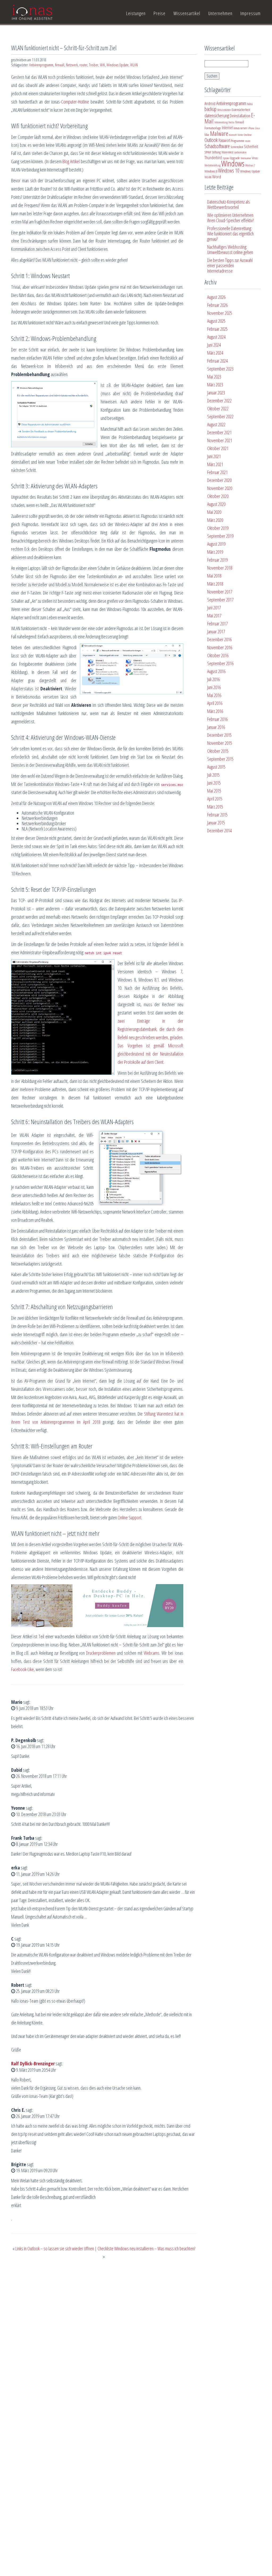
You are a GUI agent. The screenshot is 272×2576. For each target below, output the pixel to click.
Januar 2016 (216, 727)
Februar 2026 (217, 305)
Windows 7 (250, 165)
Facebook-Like (22, 1669)
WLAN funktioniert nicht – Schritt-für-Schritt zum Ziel (64, 48)
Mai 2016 (214, 695)
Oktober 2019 (218, 528)
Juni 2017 (214, 608)
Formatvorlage (213, 128)
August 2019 (216, 544)
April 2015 (215, 799)
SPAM (208, 152)
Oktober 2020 (218, 496)
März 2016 (215, 711)
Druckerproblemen (101, 1653)
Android (210, 104)
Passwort (224, 140)
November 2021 (220, 440)
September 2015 (220, 759)
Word (217, 177)
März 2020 (215, 520)
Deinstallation (240, 115)
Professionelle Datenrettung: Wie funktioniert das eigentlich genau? (230, 234)
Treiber (94, 65)
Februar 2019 (217, 560)
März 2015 (215, 807)
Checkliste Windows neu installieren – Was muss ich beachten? (146, 2248)
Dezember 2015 (219, 735)
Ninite (240, 135)
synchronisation (240, 152)
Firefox (231, 122)
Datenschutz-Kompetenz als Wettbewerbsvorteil (229, 204)
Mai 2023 (214, 377)
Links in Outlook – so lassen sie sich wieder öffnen (55, 2248)
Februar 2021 (217, 472)
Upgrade (235, 158)
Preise (160, 13)
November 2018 (220, 568)
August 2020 (216, 504)
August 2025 (216, 321)
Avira (250, 104)
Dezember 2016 (219, 639)
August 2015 (216, 767)
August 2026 (216, 297)
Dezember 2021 (219, 432)
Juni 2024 (214, 345)
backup (211, 109)
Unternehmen (220, 13)
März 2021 (215, 464)
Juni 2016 (214, 687)
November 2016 (220, 647)
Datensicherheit (241, 110)
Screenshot (237, 147)
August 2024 (216, 337)
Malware (219, 134)
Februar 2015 (217, 815)
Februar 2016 (217, 719)
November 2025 (220, 313)
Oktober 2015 (218, 751)
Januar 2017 (216, 631)
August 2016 (216, 671)
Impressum (250, 13)
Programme (238, 141)
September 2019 (220, 536)
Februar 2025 (217, 329)
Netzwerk (72, 65)
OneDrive (248, 135)
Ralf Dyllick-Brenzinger (33, 2063)
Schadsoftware (217, 146)
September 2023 (220, 369)
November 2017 (220, 592)
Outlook (211, 140)
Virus (255, 158)
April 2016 (215, 703)
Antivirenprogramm (41, 65)
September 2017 (220, 600)
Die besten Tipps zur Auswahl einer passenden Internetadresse (230, 265)
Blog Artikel (71, 161)
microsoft (233, 135)
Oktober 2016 (218, 655)
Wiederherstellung (212, 165)
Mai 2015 (214, 791)
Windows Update (118, 65)
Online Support (129, 1517)
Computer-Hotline (75, 102)
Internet (227, 128)
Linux (258, 128)
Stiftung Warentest (222, 152)
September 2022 (220, 416)
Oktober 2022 (218, 408)
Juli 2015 (213, 775)
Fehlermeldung (221, 122)
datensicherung (217, 115)
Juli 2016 (213, 679)
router (83, 65)
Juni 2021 (214, 456)
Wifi (102, 65)
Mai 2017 (214, 616)
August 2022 (216, 424)
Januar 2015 (216, 823)
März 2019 (215, 552)
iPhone (251, 128)
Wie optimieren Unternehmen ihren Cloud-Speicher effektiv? (230, 218)
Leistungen (136, 13)
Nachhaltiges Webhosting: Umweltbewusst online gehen (230, 250)
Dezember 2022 (219, 401)
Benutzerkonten (224, 110)
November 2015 (220, 743)
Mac (207, 135)
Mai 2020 (214, 512)
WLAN (134, 65)
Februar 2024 (217, 361)
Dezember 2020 (219, 480)
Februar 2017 (217, 623)
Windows (233, 164)
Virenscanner (246, 158)
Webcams (152, 1653)
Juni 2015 (214, 783)
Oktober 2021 (218, 448)
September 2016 (220, 663)
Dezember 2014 (219, 831)
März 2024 (215, 353)
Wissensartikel (187, 13)
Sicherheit (251, 147)
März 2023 (215, 385)
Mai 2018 (214, 576)
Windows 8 (211, 171)
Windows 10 (229, 171)
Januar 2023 (216, 393)
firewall (60, 65)
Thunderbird (213, 158)
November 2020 (220, 488)
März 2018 (215, 584)
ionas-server (240, 128)
